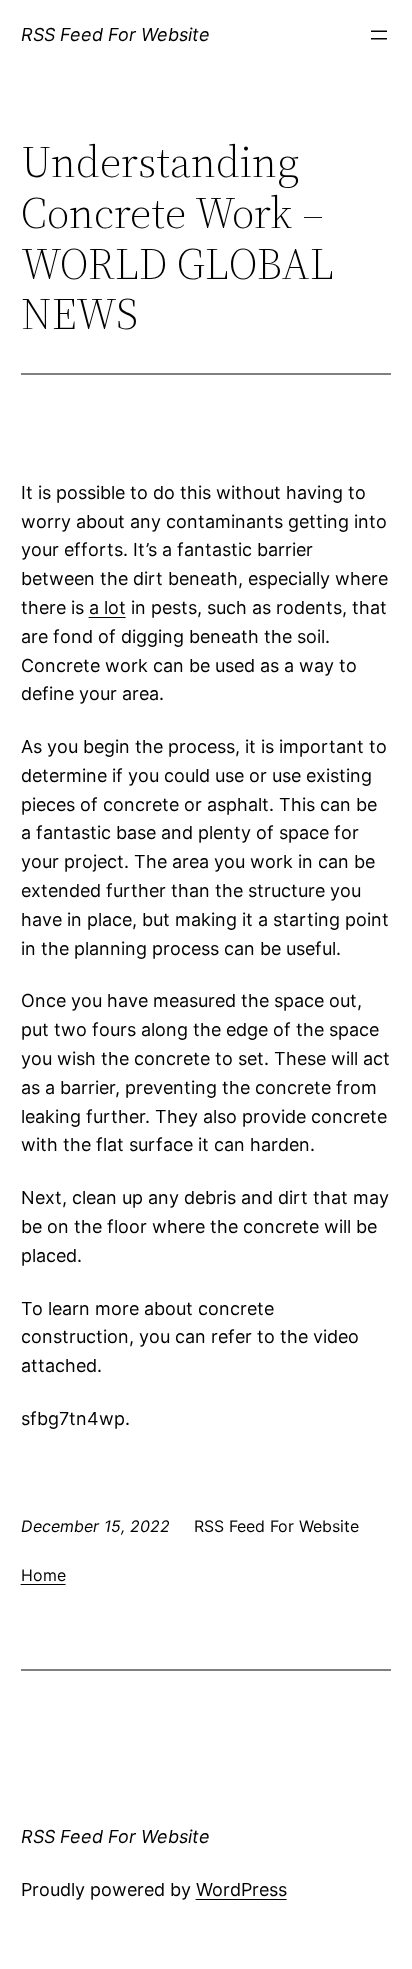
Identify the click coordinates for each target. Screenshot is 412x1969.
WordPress (241, 1889)
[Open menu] (379, 35)
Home (43, 1575)
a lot (107, 607)
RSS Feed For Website (115, 34)
